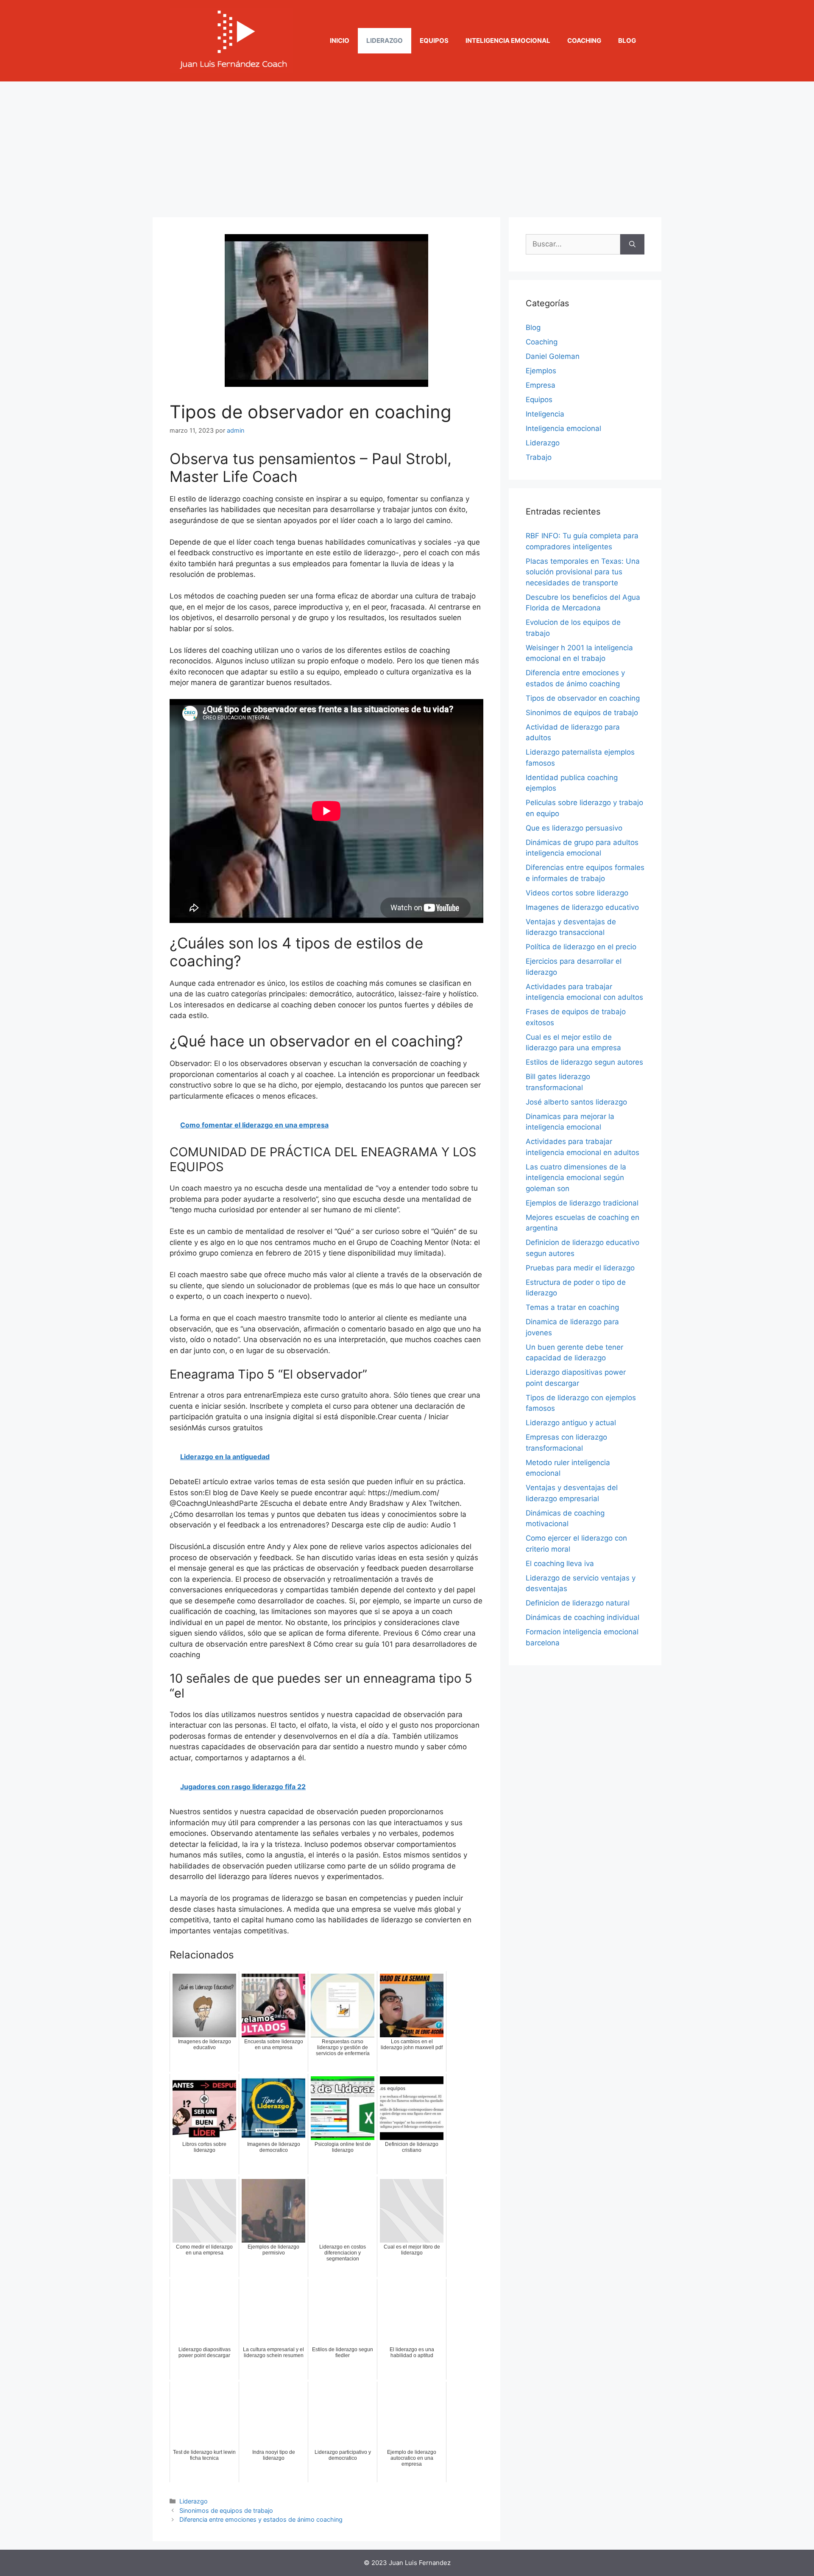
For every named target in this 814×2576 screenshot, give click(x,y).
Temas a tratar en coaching (572, 1307)
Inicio (340, 41)
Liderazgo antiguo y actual (571, 1423)
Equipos (434, 41)
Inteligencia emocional (508, 41)
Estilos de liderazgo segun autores (584, 1062)
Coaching (584, 41)
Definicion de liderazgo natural (578, 1603)
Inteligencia (545, 414)
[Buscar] (632, 244)
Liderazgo (385, 41)
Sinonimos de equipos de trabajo (226, 2510)
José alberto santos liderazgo (576, 1102)
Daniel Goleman (553, 356)
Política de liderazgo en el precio (581, 947)
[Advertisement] (407, 145)
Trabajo (539, 457)
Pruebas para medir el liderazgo (580, 1268)
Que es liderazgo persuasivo (574, 828)
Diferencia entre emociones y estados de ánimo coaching (261, 2519)
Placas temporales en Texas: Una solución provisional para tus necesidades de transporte (583, 572)
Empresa (541, 385)
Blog (627, 41)
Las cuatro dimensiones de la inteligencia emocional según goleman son (576, 1178)
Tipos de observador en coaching (583, 698)
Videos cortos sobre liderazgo (577, 893)
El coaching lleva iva (560, 1564)
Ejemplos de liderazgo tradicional (582, 1203)
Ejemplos (541, 371)
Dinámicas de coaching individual (583, 1617)
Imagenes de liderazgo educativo (582, 907)
